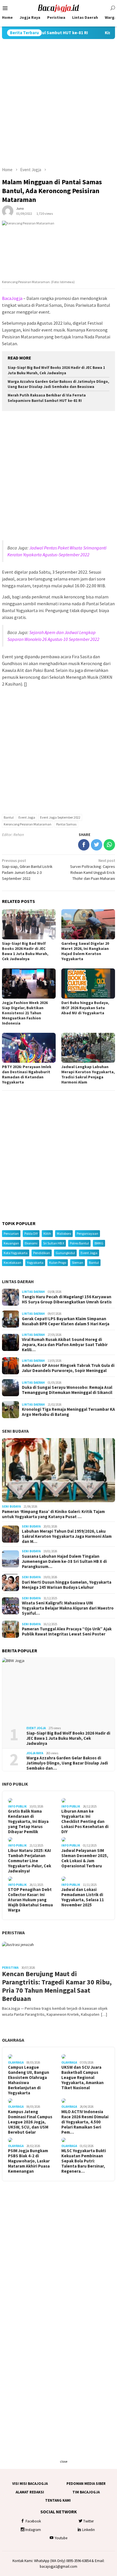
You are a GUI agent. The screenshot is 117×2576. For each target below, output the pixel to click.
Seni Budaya (15, 1431)
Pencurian (11, 1233)
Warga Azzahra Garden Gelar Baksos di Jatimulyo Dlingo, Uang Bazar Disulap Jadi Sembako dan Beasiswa (58, 384)
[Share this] (84, 845)
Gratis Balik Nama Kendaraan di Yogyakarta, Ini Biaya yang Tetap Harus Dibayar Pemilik (28, 1821)
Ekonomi (31, 1243)
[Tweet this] (97, 845)
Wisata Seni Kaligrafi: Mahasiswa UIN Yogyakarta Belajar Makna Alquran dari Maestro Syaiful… (68, 1608)
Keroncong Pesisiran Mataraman (28, 824)
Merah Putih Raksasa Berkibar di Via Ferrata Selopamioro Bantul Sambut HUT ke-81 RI (47, 398)
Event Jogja (27, 817)
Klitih (47, 1233)
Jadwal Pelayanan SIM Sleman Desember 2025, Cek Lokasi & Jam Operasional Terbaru (85, 1858)
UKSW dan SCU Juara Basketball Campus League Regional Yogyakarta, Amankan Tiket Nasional (82, 2078)
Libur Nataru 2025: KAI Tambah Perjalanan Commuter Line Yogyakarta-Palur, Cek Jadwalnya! (30, 1861)
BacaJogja (12, 298)
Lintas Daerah (18, 1281)
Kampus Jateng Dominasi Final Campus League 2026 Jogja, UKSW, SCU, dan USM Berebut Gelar (30, 2122)
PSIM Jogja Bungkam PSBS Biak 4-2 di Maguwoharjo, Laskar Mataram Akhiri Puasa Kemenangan (29, 2161)
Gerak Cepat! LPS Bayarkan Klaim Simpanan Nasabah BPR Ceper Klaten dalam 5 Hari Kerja (66, 1321)
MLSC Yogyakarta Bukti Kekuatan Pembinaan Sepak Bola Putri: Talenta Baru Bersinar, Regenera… (84, 2161)
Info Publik (15, 1784)
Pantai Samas (66, 824)
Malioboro (64, 1233)
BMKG (99, 1243)
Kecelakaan (12, 1263)
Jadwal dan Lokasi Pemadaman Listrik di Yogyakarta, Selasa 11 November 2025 (83, 1897)
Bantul (9, 817)
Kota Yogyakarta (16, 1253)
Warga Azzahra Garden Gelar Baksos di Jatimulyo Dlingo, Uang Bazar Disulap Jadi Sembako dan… (67, 1763)
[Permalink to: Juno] (8, 211)
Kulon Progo (58, 1263)
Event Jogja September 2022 (60, 817)
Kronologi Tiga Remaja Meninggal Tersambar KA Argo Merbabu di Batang (68, 1412)
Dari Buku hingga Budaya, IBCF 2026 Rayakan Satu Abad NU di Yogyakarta (85, 1008)
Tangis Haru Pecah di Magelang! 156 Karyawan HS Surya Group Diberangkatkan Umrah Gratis (67, 1299)
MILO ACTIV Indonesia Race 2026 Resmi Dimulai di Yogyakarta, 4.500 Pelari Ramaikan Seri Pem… (85, 2122)
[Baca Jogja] (58, 8)
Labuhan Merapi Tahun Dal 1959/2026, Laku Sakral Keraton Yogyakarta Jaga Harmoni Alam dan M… (67, 1536)
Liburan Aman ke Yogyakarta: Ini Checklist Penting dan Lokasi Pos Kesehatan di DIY (85, 1821)
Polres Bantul (79, 1243)
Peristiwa (13, 1933)
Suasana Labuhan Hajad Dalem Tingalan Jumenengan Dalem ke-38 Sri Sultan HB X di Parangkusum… (64, 1561)
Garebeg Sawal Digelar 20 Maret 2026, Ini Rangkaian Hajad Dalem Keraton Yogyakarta (85, 951)
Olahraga (13, 2040)
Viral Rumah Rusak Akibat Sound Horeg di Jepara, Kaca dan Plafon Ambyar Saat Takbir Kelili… (65, 1345)
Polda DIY (31, 1233)
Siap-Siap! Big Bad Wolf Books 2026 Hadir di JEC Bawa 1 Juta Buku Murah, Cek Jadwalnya (56, 370)
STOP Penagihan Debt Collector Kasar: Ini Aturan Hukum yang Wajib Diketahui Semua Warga (30, 1900)
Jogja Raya (35, 1753)
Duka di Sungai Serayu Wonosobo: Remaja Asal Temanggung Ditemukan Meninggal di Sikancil (67, 1390)
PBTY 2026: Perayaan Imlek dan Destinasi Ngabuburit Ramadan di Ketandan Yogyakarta (27, 1074)
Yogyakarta (35, 1263)
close (64, 2461)
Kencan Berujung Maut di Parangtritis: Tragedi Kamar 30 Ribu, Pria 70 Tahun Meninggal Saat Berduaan (57, 1986)
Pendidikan (42, 1253)
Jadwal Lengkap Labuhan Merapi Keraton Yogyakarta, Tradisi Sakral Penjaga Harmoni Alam (88, 1074)
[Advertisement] (58, 103)
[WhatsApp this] (109, 845)
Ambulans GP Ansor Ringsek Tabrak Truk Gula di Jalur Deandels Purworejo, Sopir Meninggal (68, 1368)
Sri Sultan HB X (54, 1243)
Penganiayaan (87, 1233)
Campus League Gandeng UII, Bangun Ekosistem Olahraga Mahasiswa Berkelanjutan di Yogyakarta (29, 2080)
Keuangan (11, 1243)
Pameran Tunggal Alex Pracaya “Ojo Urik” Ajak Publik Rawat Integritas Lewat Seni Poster (67, 1632)
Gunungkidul (65, 1253)
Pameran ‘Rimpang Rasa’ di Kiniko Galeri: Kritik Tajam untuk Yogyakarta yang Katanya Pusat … (53, 1514)
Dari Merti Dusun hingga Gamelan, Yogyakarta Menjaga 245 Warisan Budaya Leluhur (67, 1585)
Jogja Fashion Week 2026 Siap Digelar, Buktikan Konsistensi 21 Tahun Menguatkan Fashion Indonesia (25, 1013)
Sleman (78, 1263)
